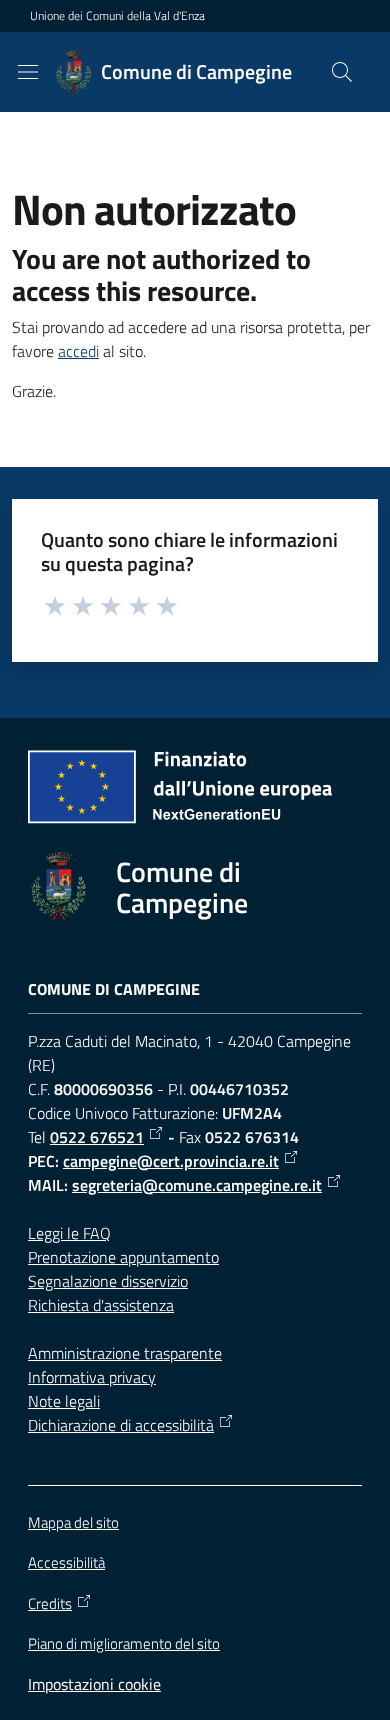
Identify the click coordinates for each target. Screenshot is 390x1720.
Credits (50, 1604)
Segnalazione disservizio (108, 1281)
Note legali (64, 1401)
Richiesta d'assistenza (101, 1305)
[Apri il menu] (28, 72)
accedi (78, 351)
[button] (342, 72)
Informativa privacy (92, 1377)
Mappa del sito (73, 1522)
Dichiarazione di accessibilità (121, 1425)
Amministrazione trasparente (125, 1353)
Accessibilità (66, 1562)
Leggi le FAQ (69, 1233)
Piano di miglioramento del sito (124, 1643)
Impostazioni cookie (94, 1684)
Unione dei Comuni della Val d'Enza (117, 16)
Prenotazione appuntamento (123, 1257)
